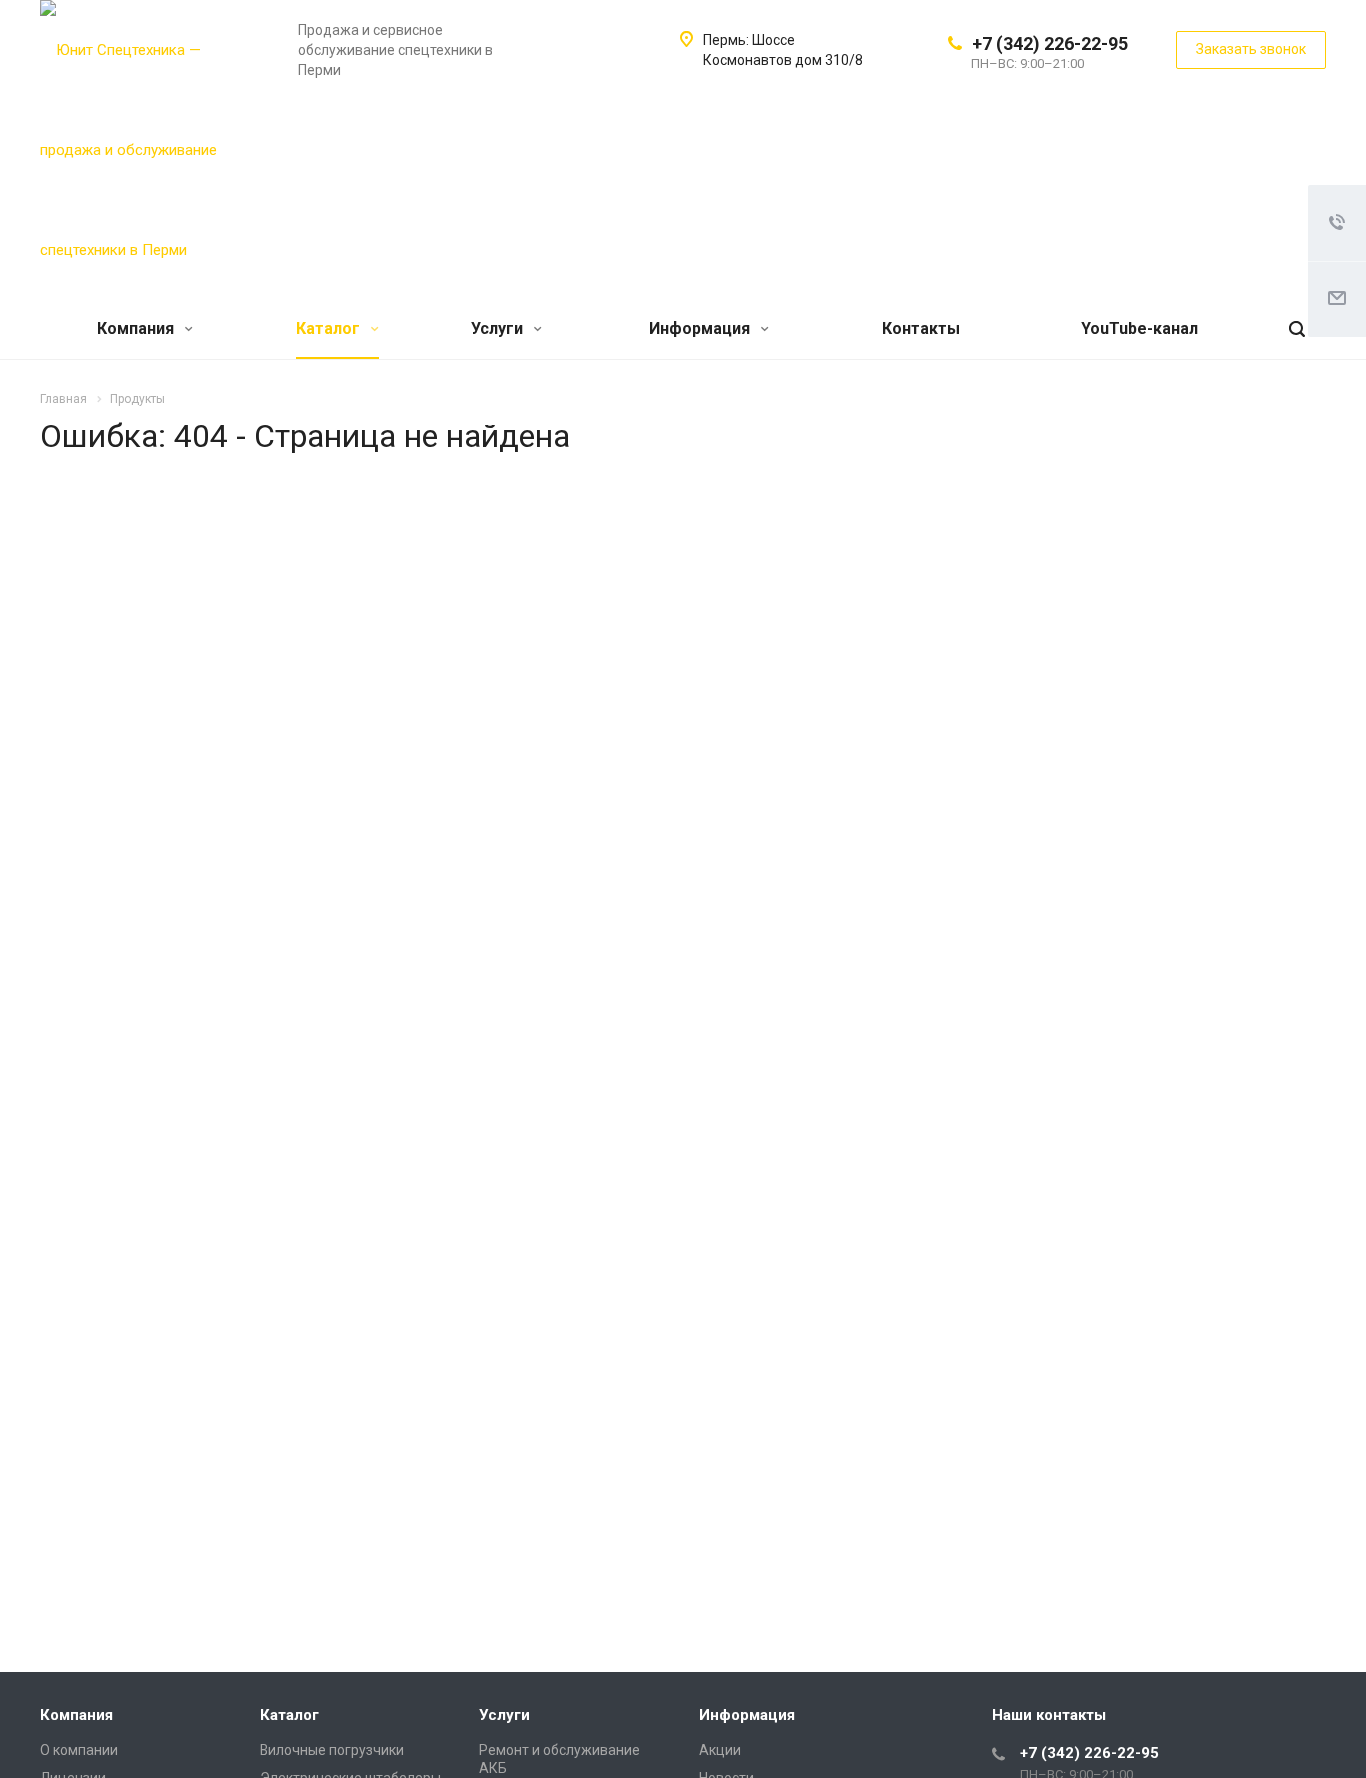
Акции (720, 1750)
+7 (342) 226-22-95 (1050, 43)
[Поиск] (1297, 329)
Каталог (330, 328)
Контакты (921, 328)
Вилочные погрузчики (332, 1750)
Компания (137, 328)
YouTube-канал (1139, 328)
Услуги (499, 328)
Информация (701, 328)
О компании (79, 1750)
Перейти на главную (1062, 762)
